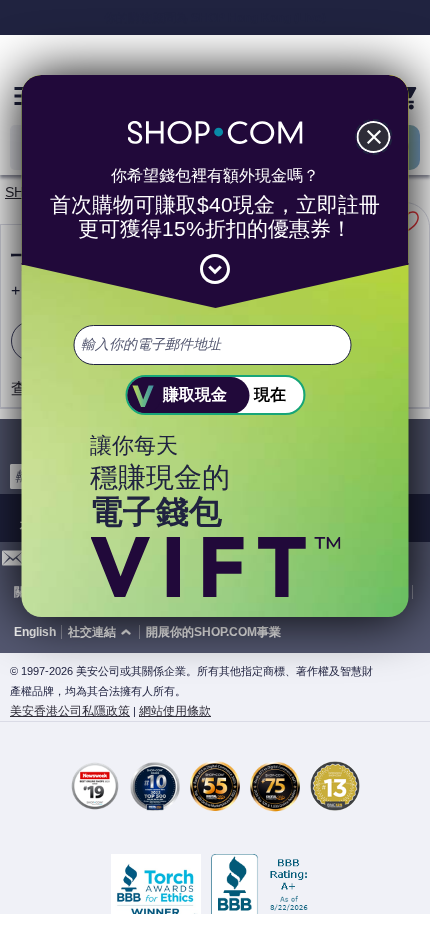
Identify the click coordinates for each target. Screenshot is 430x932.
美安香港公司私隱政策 (70, 711)
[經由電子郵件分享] (13, 563)
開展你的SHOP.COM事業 (213, 632)
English (35, 632)
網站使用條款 (175, 711)
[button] (103, 632)
